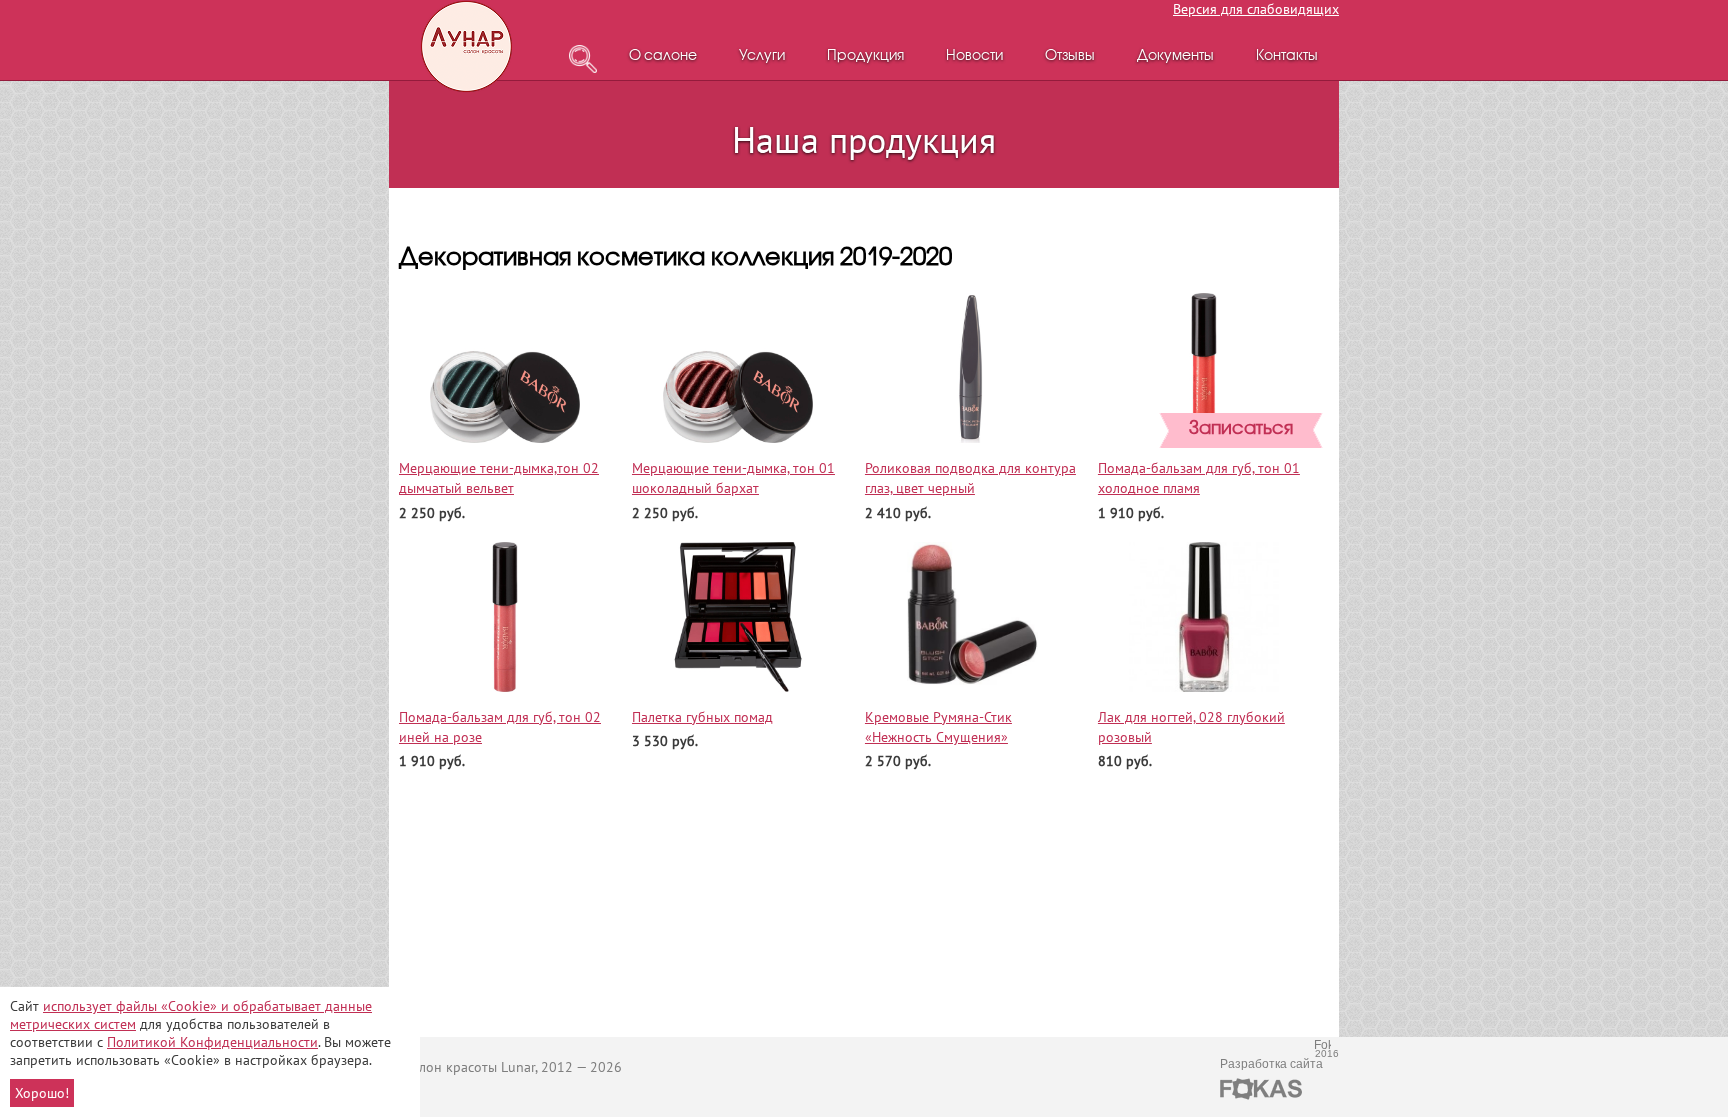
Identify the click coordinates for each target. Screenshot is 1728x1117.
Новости (974, 56)
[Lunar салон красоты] (468, 46)
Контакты (1287, 56)
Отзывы (1070, 56)
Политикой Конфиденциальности (212, 1042)
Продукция (865, 56)
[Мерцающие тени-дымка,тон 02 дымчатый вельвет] (505, 368)
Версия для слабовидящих (1256, 9)
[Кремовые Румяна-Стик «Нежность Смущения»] (971, 617)
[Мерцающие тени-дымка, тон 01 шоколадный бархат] (738, 368)
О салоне (663, 56)
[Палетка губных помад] (738, 617)
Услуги (762, 56)
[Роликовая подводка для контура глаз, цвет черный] (971, 368)
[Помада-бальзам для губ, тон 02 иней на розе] (505, 617)
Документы (1175, 56)
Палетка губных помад (702, 717)
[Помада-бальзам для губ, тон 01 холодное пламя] (1204, 368)
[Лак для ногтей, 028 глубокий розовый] (1204, 617)
